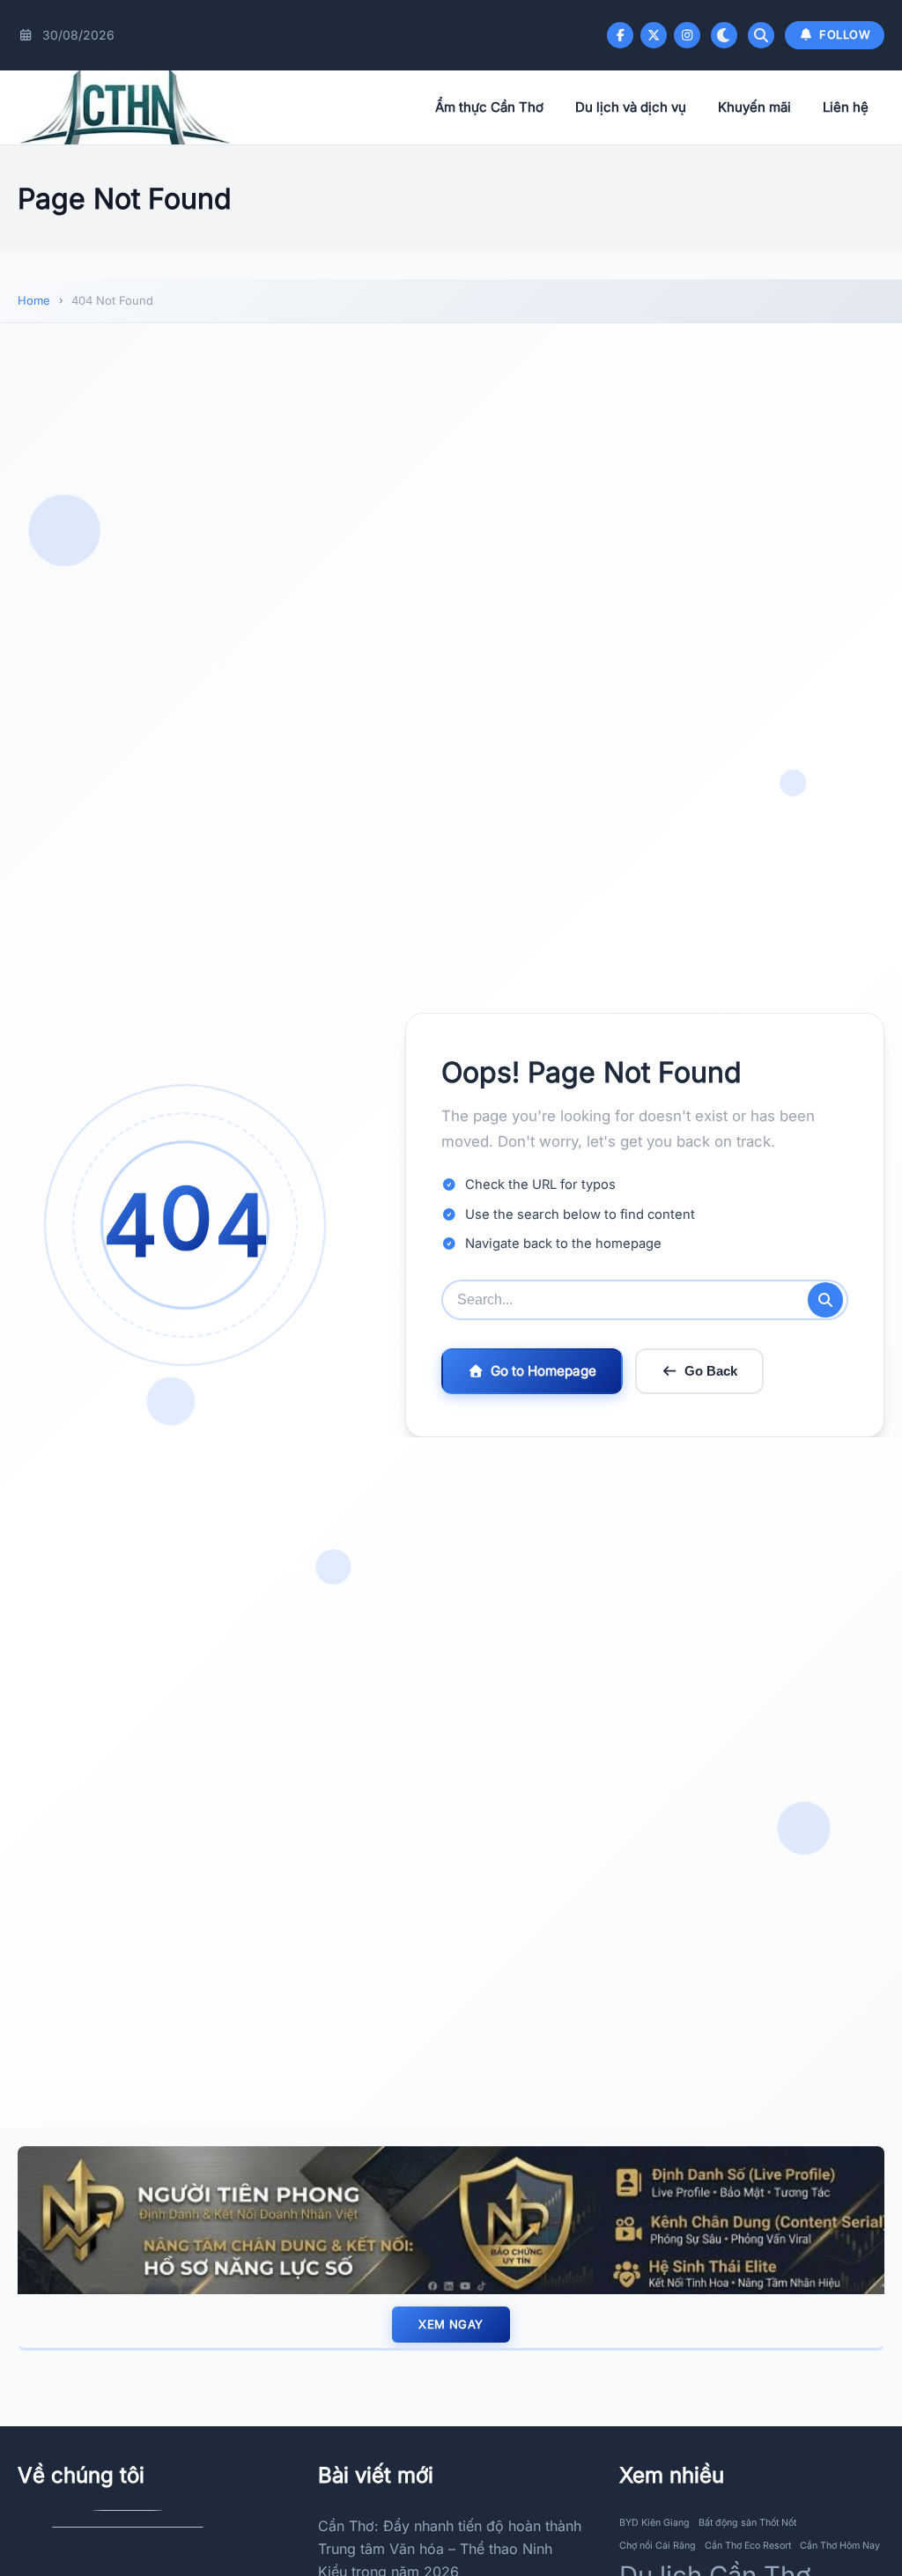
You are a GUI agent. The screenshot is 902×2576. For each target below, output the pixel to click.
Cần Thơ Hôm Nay (840, 2546)
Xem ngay (451, 2324)
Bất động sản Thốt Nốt (747, 2523)
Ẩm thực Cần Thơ (489, 107)
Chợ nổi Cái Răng (658, 2546)
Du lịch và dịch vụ (631, 107)
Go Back (711, 1371)
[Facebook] (620, 35)
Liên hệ (846, 107)
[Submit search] (825, 1300)
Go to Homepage (543, 1371)
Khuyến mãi (754, 107)
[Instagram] (687, 35)
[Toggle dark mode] (724, 35)
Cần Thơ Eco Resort (748, 2546)
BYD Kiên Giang (654, 2523)
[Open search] (761, 35)
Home (34, 300)
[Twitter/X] (654, 35)
